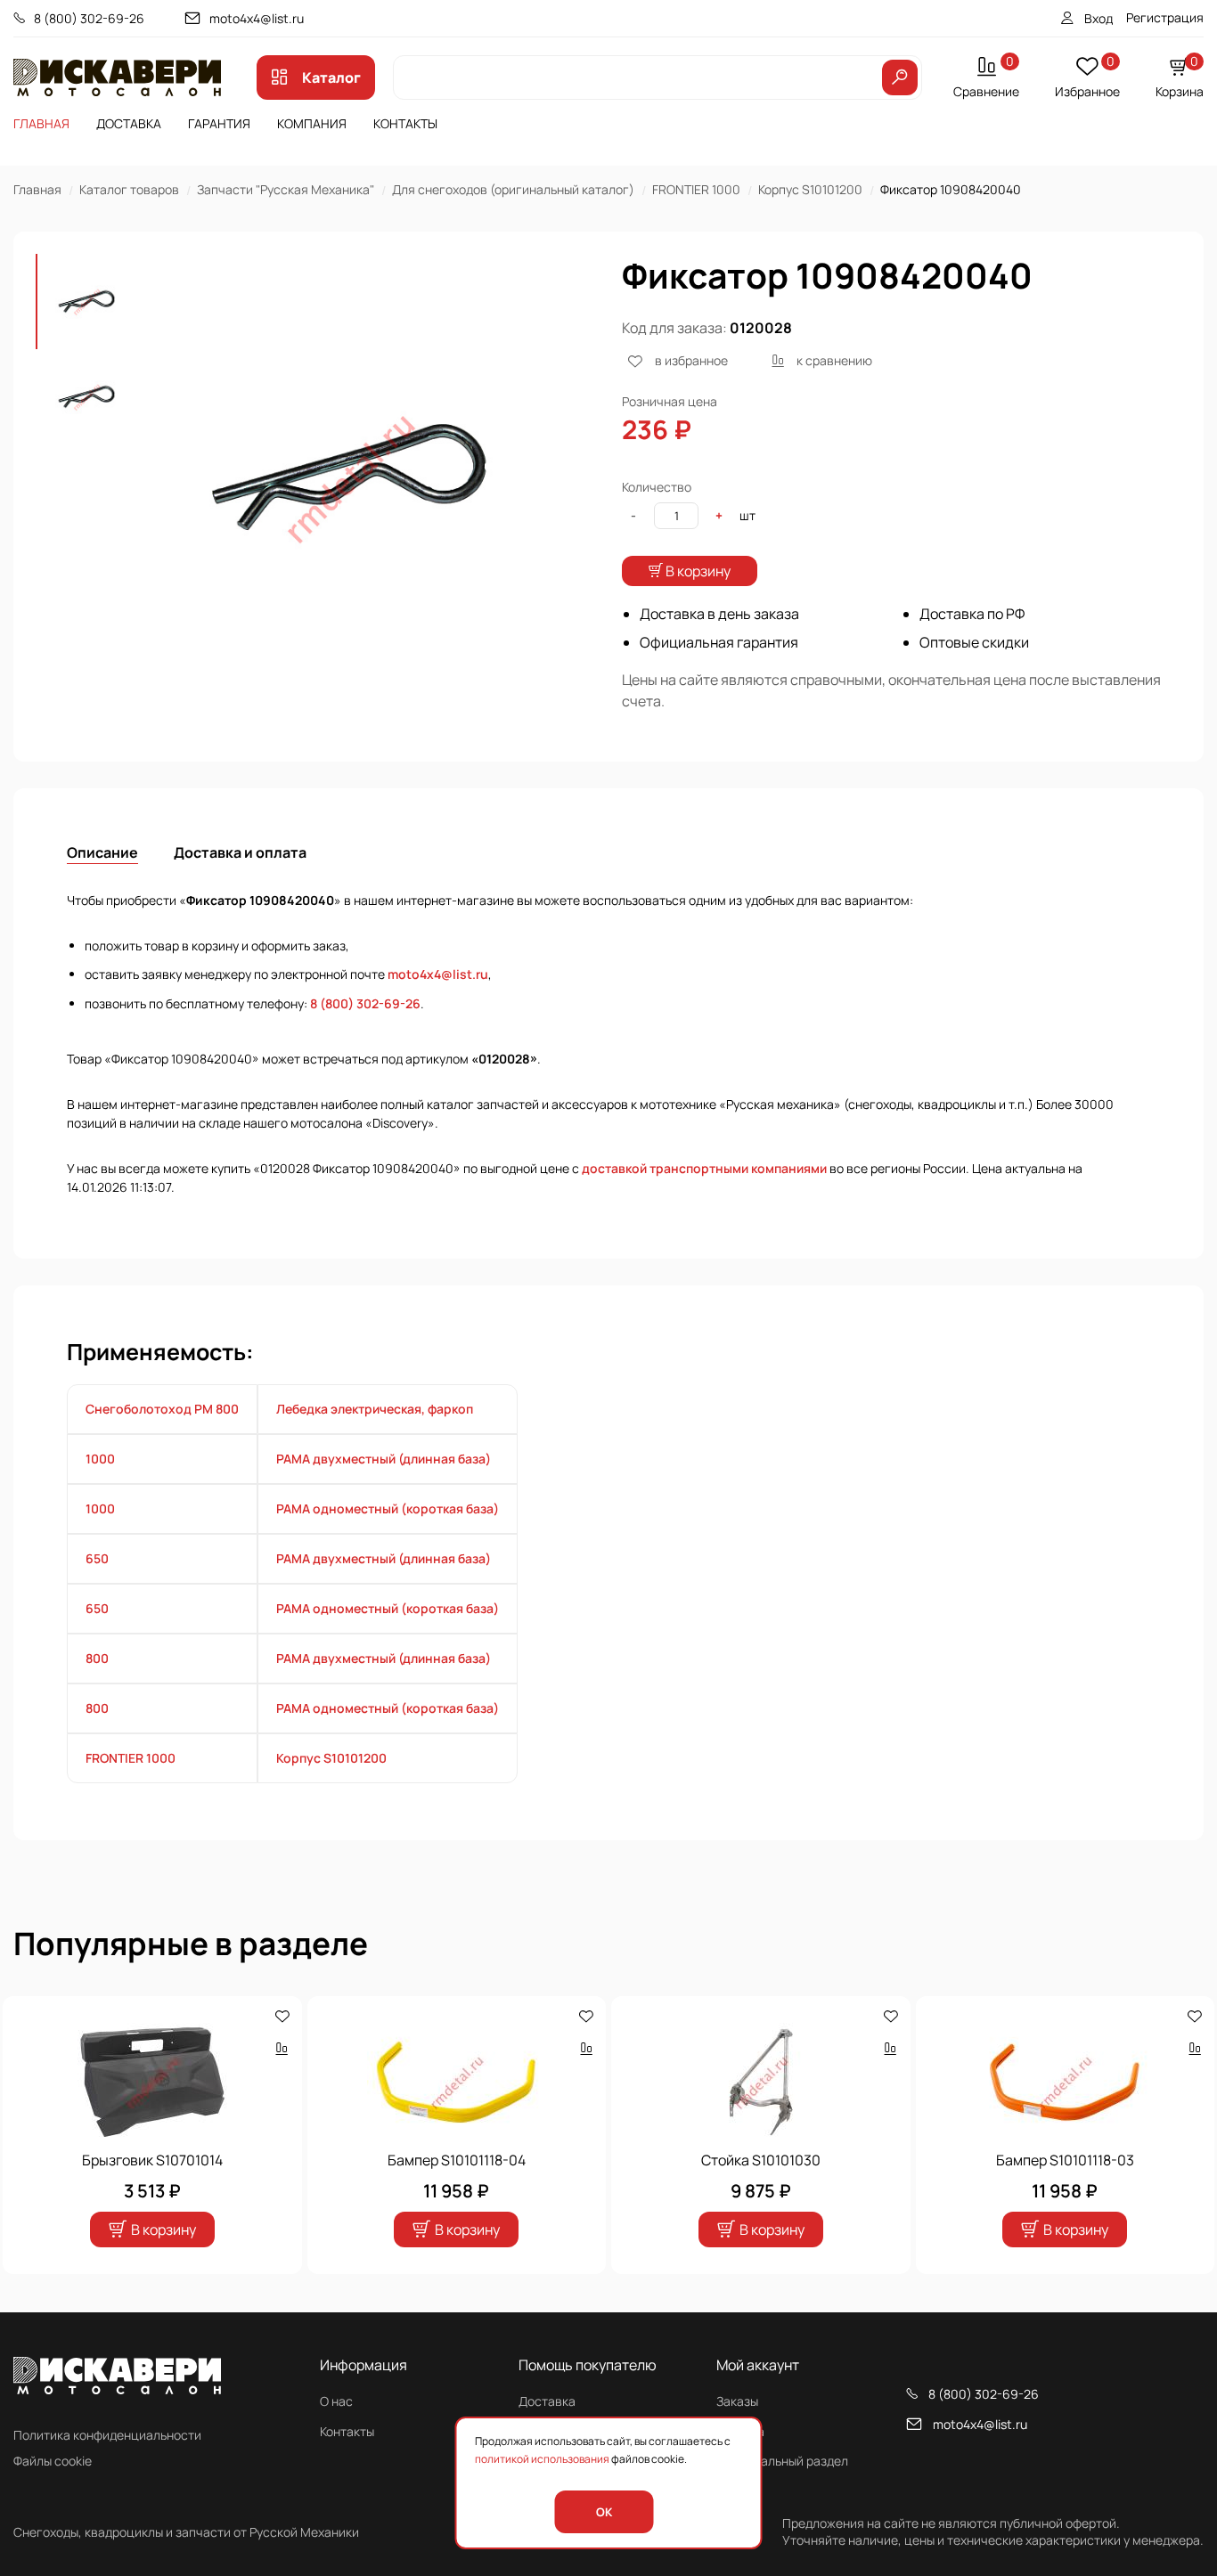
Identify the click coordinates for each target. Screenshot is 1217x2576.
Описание (102, 852)
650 (97, 1558)
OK (604, 2512)
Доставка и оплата (240, 852)
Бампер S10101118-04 (457, 2160)
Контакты (405, 123)
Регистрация (1165, 17)
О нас (336, 2401)
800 (97, 1658)
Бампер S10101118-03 (1065, 2160)
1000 (100, 1459)
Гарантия (219, 123)
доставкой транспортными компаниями (704, 1168)
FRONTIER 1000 (696, 189)
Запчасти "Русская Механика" (286, 189)
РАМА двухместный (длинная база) (384, 1459)
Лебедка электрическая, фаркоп (375, 1409)
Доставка (129, 123)
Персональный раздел (782, 2461)
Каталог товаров (129, 189)
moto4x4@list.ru (257, 18)
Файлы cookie (53, 2461)
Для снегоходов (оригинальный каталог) (513, 189)
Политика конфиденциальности (107, 2435)
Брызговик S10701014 (152, 2160)
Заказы (737, 2401)
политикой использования (542, 2459)
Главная (41, 123)
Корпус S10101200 (810, 189)
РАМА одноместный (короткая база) (388, 1508)
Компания (312, 123)
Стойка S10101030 (761, 2160)
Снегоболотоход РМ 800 (162, 1409)
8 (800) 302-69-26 (89, 18)
